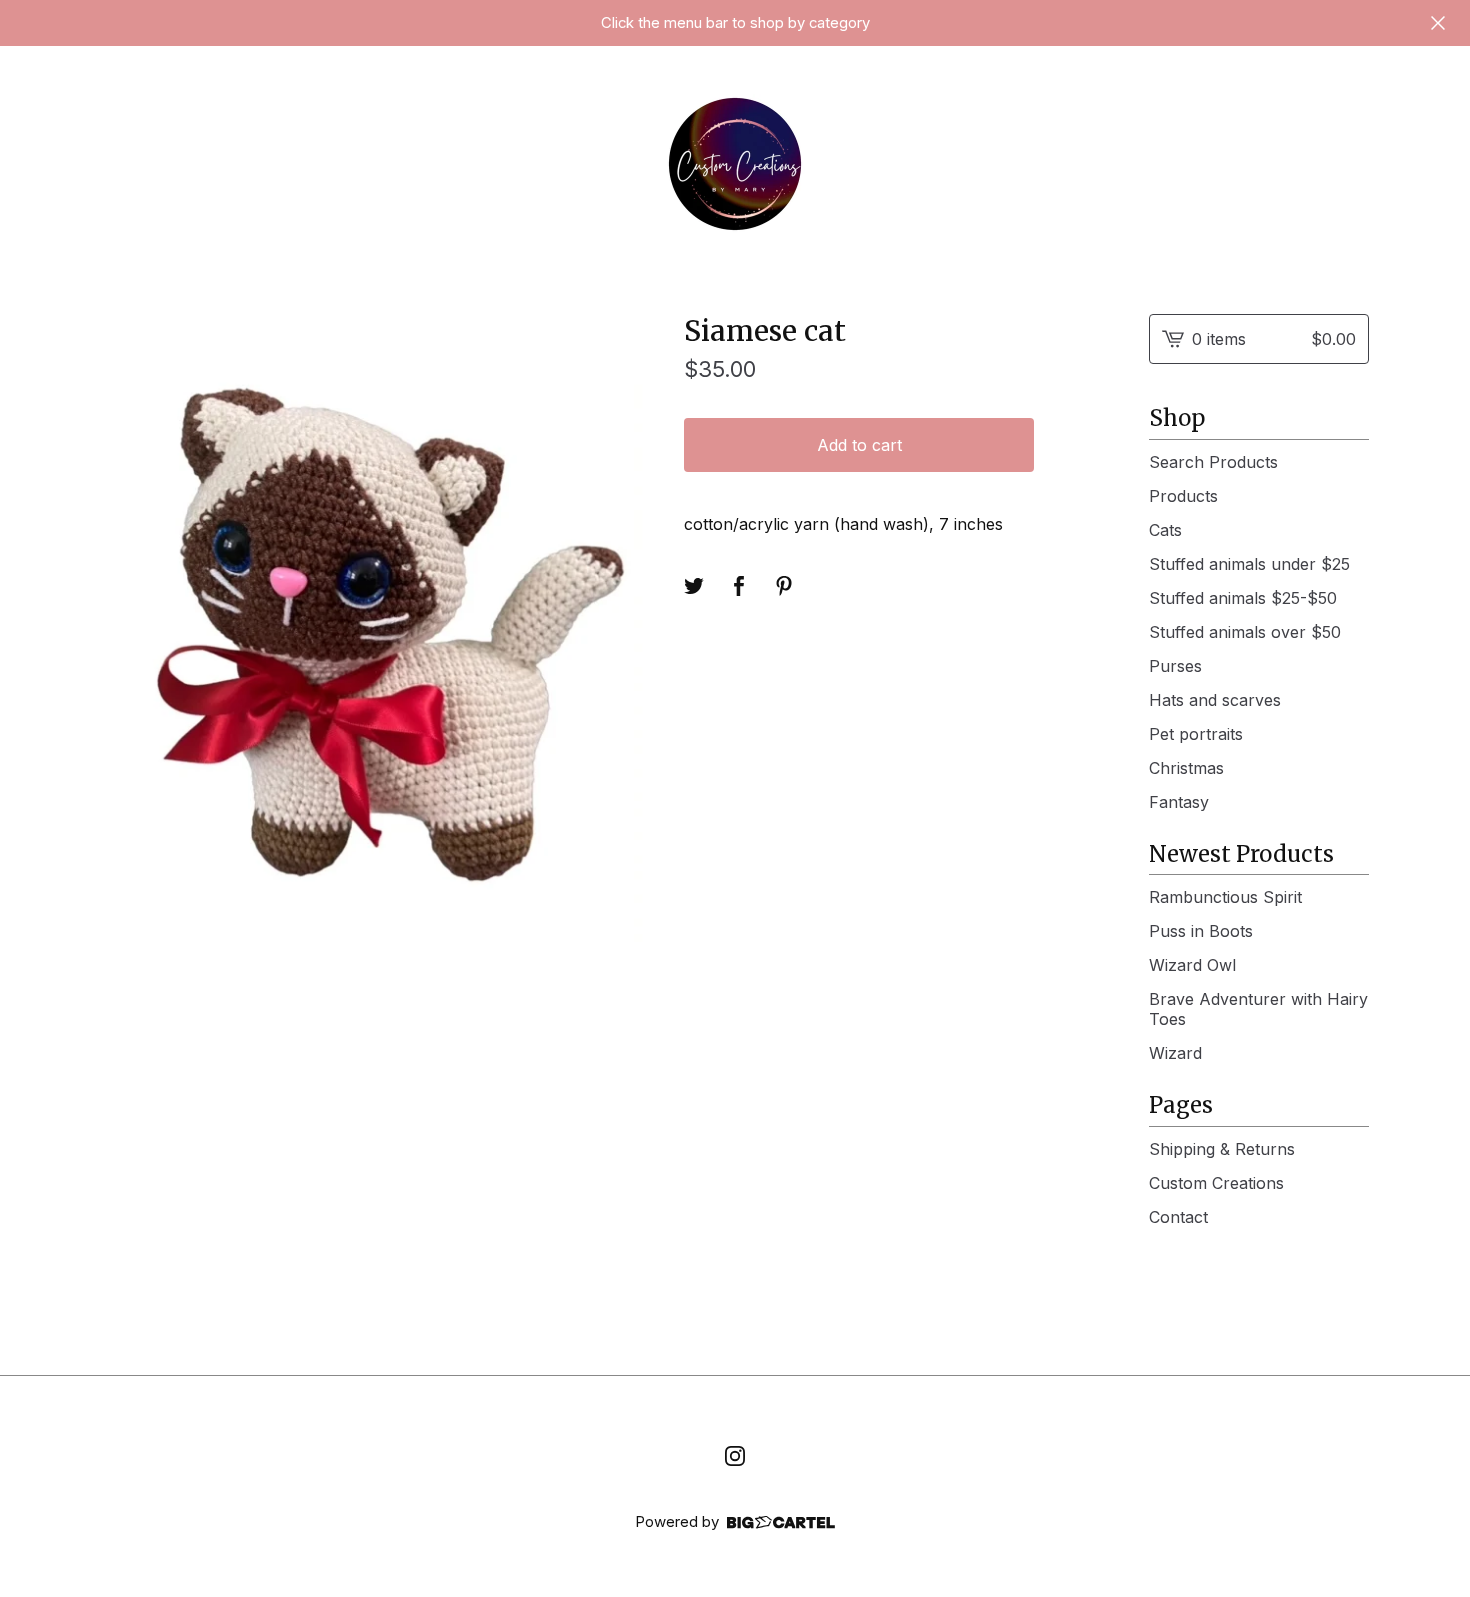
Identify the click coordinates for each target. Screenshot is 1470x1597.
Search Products (1213, 462)
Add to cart (859, 445)
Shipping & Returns (1222, 1149)
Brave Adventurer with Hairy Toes (1258, 1009)
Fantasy (1179, 802)
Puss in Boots (1201, 931)
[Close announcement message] (1438, 23)
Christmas (1186, 768)
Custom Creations (1216, 1183)
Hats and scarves (1215, 700)
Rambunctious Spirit (1225, 897)
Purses (1175, 666)
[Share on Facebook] (739, 586)
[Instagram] (735, 1456)
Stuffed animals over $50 (1245, 632)
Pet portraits (1196, 734)
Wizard (1175, 1053)
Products (1183, 496)
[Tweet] (694, 586)
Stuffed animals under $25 (1249, 564)
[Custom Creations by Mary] (735, 164)
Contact (1178, 1217)
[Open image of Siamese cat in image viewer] (372, 628)
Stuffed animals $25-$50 (1243, 598)
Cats (1165, 530)
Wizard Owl (1192, 965)
